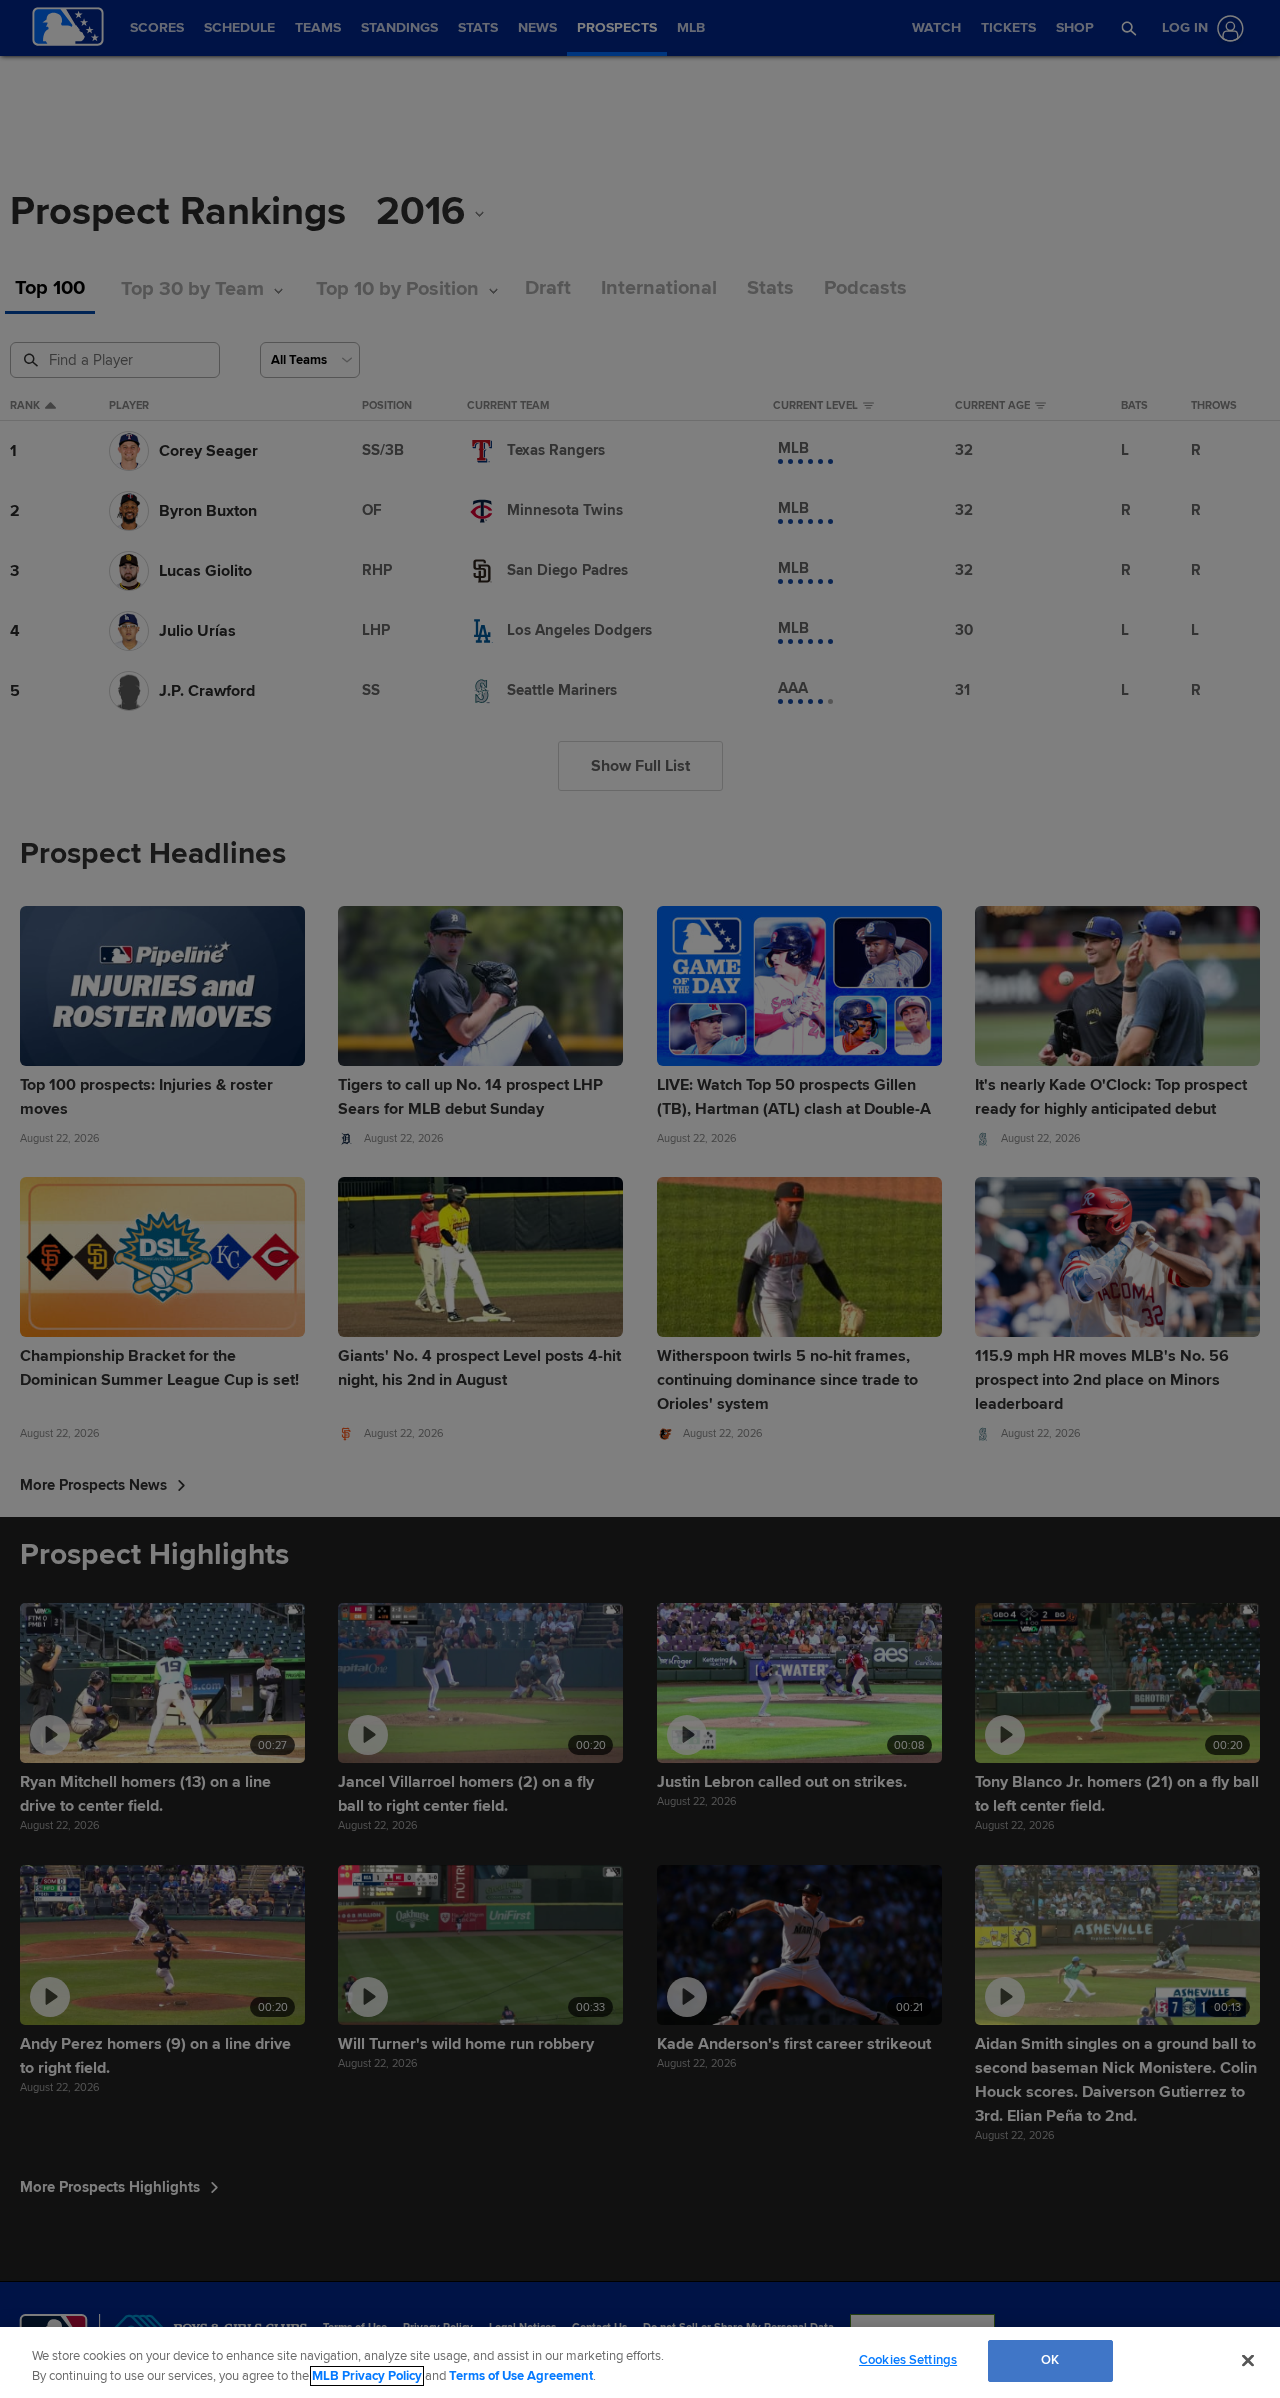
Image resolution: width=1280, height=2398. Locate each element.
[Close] (1248, 2360)
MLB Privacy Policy (367, 2376)
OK (1050, 2360)
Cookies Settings (908, 2360)
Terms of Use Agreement (521, 2376)
